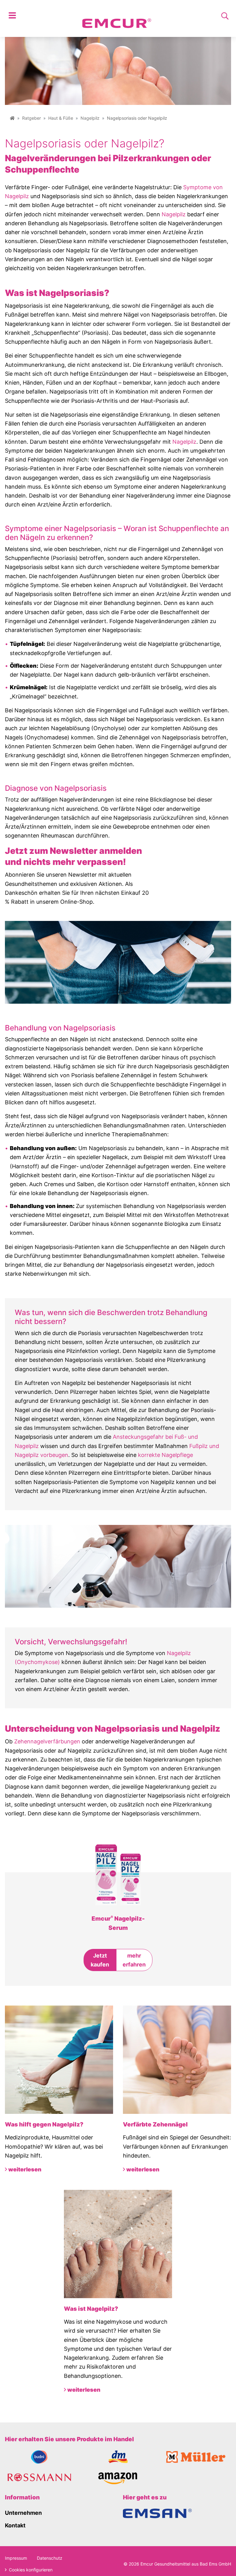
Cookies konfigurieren (30, 2570)
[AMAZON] (118, 2478)
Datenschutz (50, 2558)
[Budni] (39, 2457)
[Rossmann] (39, 2478)
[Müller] (197, 2457)
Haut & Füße (61, 118)
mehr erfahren (134, 1960)
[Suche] (225, 16)
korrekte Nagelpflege (165, 1455)
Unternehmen (23, 2513)
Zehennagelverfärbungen (47, 1741)
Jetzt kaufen (100, 1960)
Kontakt (15, 2525)
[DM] (118, 2457)
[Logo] (117, 16)
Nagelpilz (90, 118)
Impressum (16, 2558)
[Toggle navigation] (12, 16)
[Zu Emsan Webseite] (157, 2513)
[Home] (12, 118)
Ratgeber (31, 118)
